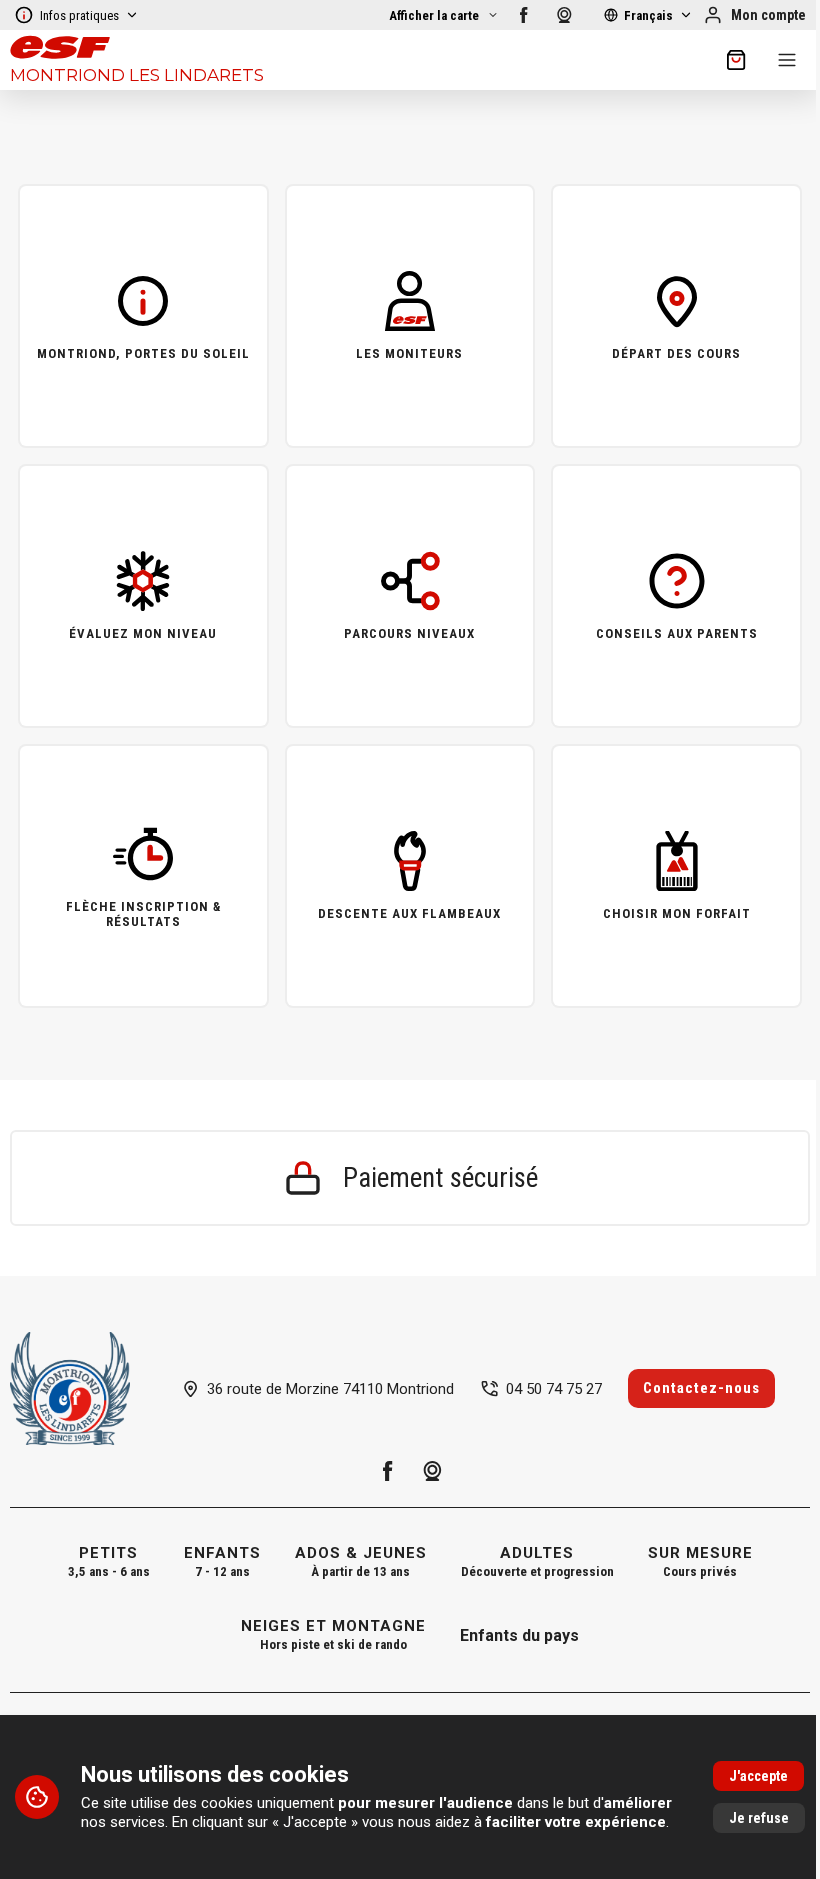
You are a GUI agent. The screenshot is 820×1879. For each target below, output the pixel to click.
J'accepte (758, 1776)
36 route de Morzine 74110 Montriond (330, 1389)
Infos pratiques (79, 15)
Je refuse (759, 1818)
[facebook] (524, 15)
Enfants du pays (519, 1635)
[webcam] (564, 15)
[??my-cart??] (736, 60)
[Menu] (787, 60)
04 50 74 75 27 (554, 1389)
